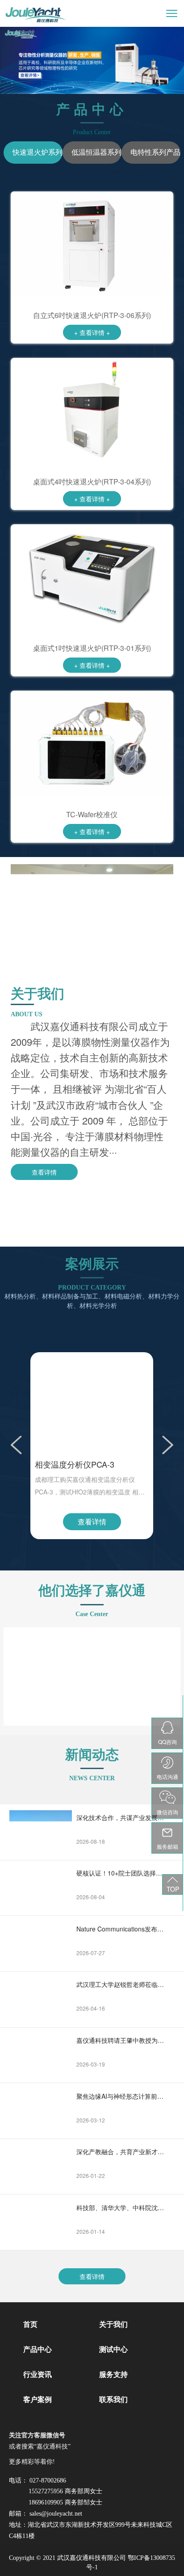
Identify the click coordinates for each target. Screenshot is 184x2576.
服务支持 (113, 2374)
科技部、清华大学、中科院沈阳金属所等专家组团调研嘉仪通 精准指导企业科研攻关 (121, 2207)
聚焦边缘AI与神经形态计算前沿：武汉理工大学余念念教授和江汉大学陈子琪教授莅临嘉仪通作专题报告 (121, 2096)
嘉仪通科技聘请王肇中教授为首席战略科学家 (121, 2040)
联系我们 (113, 2400)
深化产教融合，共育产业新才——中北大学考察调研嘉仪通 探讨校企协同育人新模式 (121, 2152)
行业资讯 (38, 2374)
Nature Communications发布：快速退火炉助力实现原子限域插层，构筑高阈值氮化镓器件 (121, 1929)
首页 (30, 2324)
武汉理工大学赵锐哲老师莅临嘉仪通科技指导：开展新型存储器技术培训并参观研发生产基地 (121, 1984)
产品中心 (38, 2349)
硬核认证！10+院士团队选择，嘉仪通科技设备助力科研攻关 (121, 1873)
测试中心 (113, 2349)
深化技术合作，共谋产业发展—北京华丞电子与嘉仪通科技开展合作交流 (121, 1817)
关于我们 (113, 2324)
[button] (17, 1443)
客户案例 (38, 2400)
